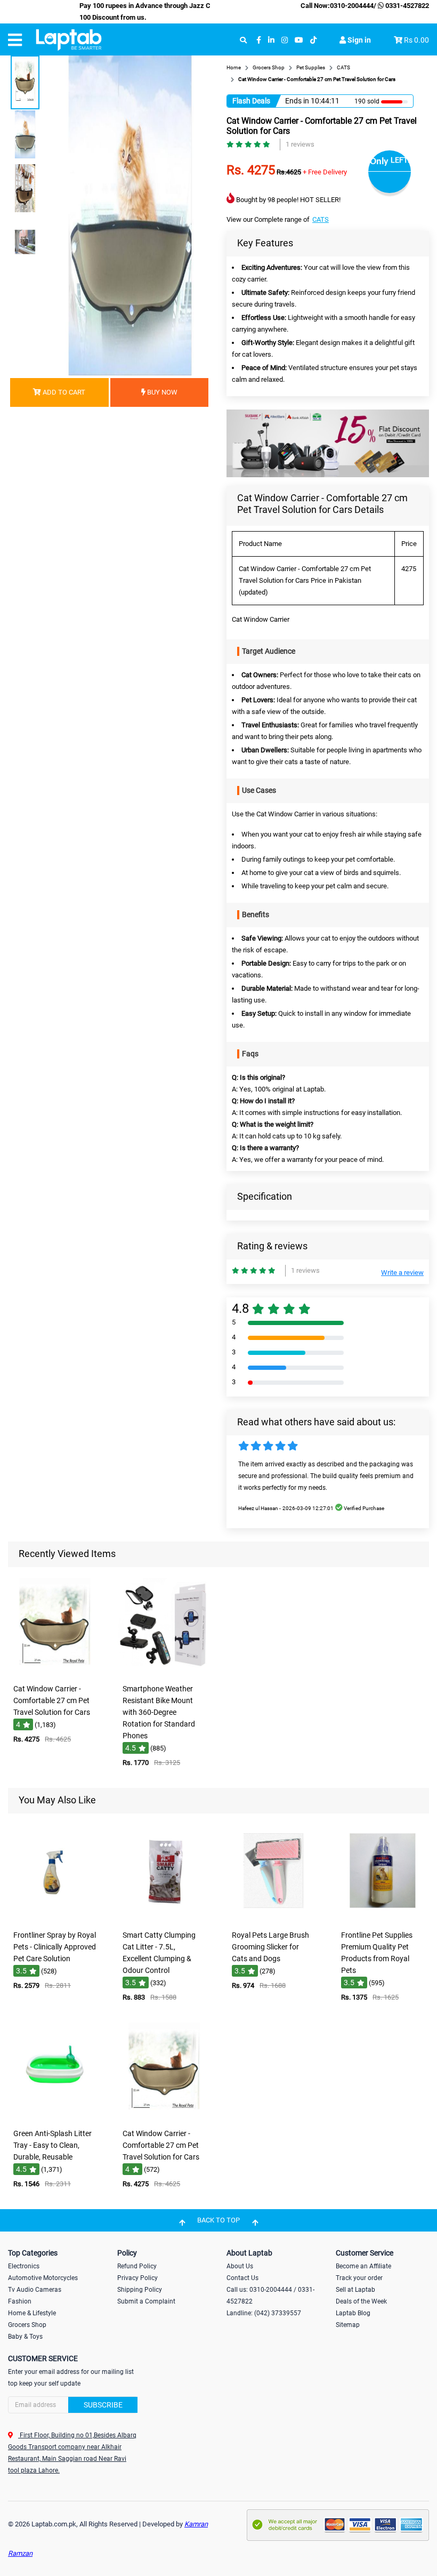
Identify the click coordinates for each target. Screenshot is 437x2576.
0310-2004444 (352, 6)
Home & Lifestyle (32, 2313)
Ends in (297, 101)
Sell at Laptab (355, 2290)
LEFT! (400, 160)
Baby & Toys (25, 2337)
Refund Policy (137, 2266)
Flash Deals (251, 101)
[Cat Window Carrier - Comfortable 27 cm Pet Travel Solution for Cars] (55, 1671)
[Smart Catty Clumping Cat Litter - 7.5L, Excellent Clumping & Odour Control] (164, 1918)
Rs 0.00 (416, 40)
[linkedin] (271, 40)
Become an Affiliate (363, 2266)
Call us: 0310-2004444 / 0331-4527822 (270, 2296)
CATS (321, 219)
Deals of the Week (361, 2301)
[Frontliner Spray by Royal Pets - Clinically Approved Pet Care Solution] (55, 1918)
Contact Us (242, 2278)
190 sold (367, 101)
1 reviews (300, 144)
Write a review (402, 1273)
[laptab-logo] (69, 40)
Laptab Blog (353, 2313)
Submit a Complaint (146, 2301)
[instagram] (285, 40)
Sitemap (348, 2325)
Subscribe (103, 2405)
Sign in (358, 40)
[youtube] (299, 40)
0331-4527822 (406, 6)
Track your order (359, 2278)
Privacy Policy (137, 2278)
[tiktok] (313, 40)
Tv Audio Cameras (35, 2290)
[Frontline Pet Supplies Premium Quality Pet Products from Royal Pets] (383, 1918)
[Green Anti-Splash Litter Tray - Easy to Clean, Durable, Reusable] (55, 2116)
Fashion (20, 2301)
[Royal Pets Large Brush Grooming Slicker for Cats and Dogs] (273, 1918)
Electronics (24, 2266)
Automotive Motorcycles (43, 2278)
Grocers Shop (27, 2325)
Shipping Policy (140, 2290)
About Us (240, 2266)
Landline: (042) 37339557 (264, 2313)
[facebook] (259, 40)
